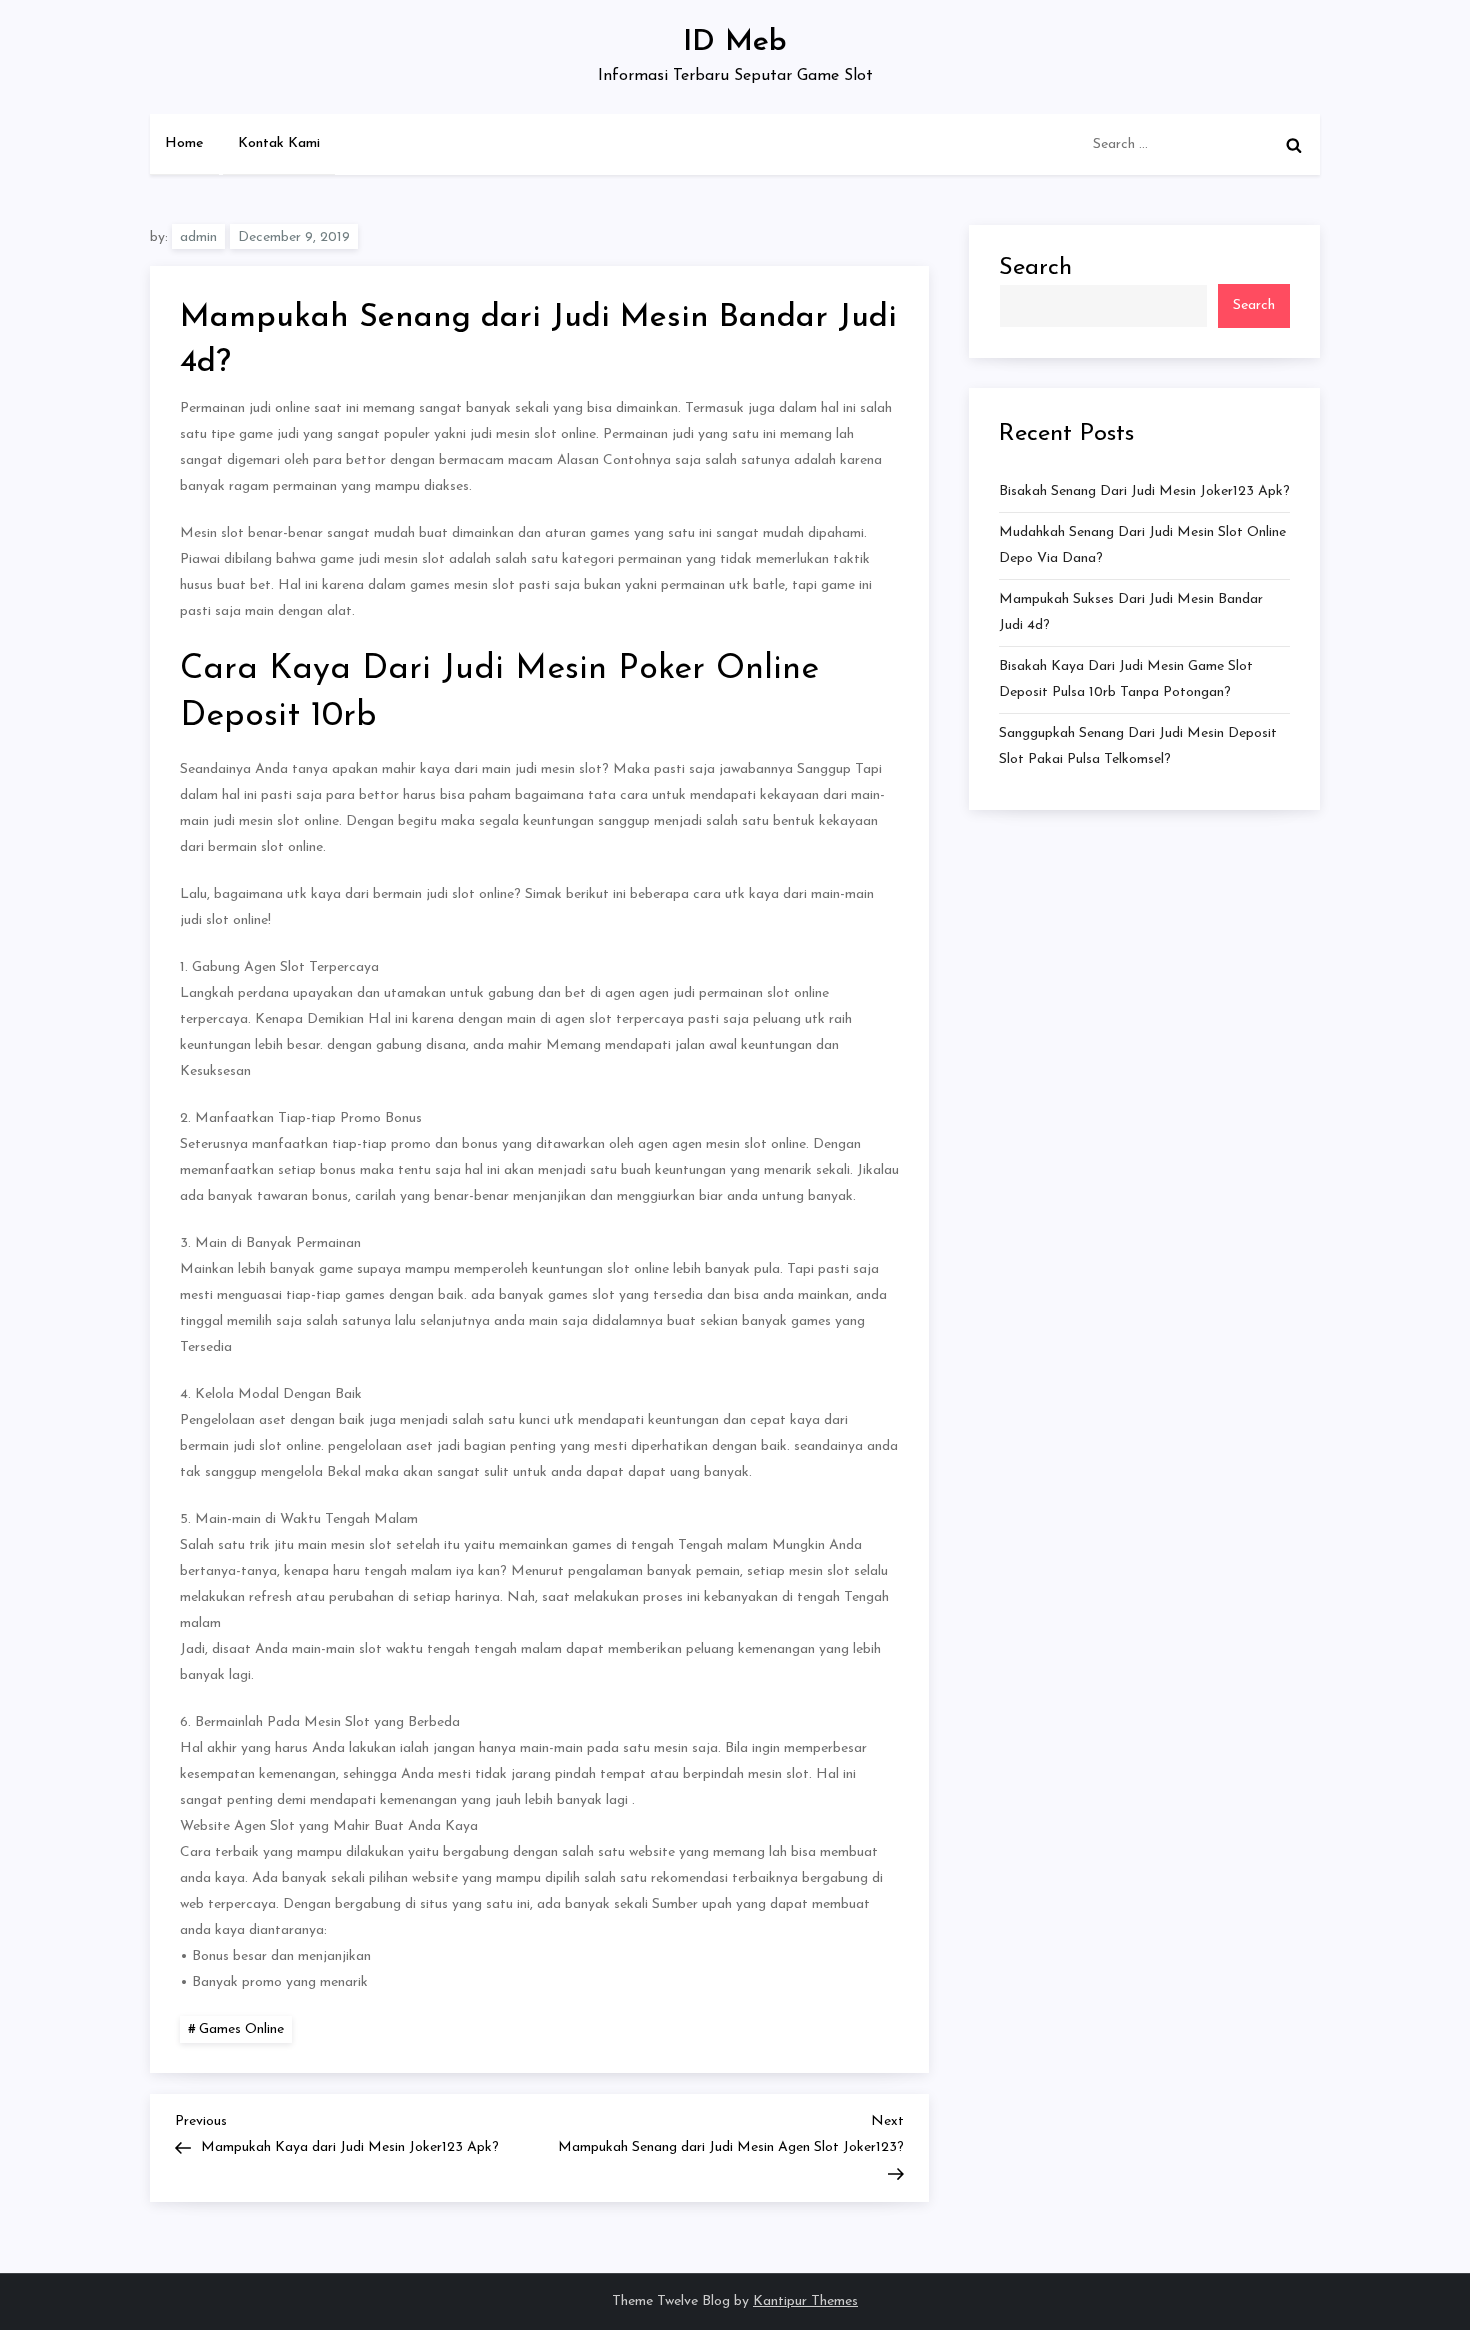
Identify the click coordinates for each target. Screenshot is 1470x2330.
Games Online (241, 2029)
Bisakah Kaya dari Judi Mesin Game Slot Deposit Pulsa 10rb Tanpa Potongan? (1126, 679)
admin (198, 237)
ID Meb (735, 42)
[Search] (1294, 145)
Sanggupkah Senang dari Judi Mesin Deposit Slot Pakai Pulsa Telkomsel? (1138, 746)
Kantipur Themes (805, 2301)
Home (184, 143)
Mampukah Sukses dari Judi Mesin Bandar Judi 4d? (1131, 612)
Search (1035, 268)
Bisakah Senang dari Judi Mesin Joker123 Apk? (1144, 491)
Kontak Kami (279, 143)
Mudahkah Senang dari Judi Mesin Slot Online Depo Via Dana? (1142, 545)
